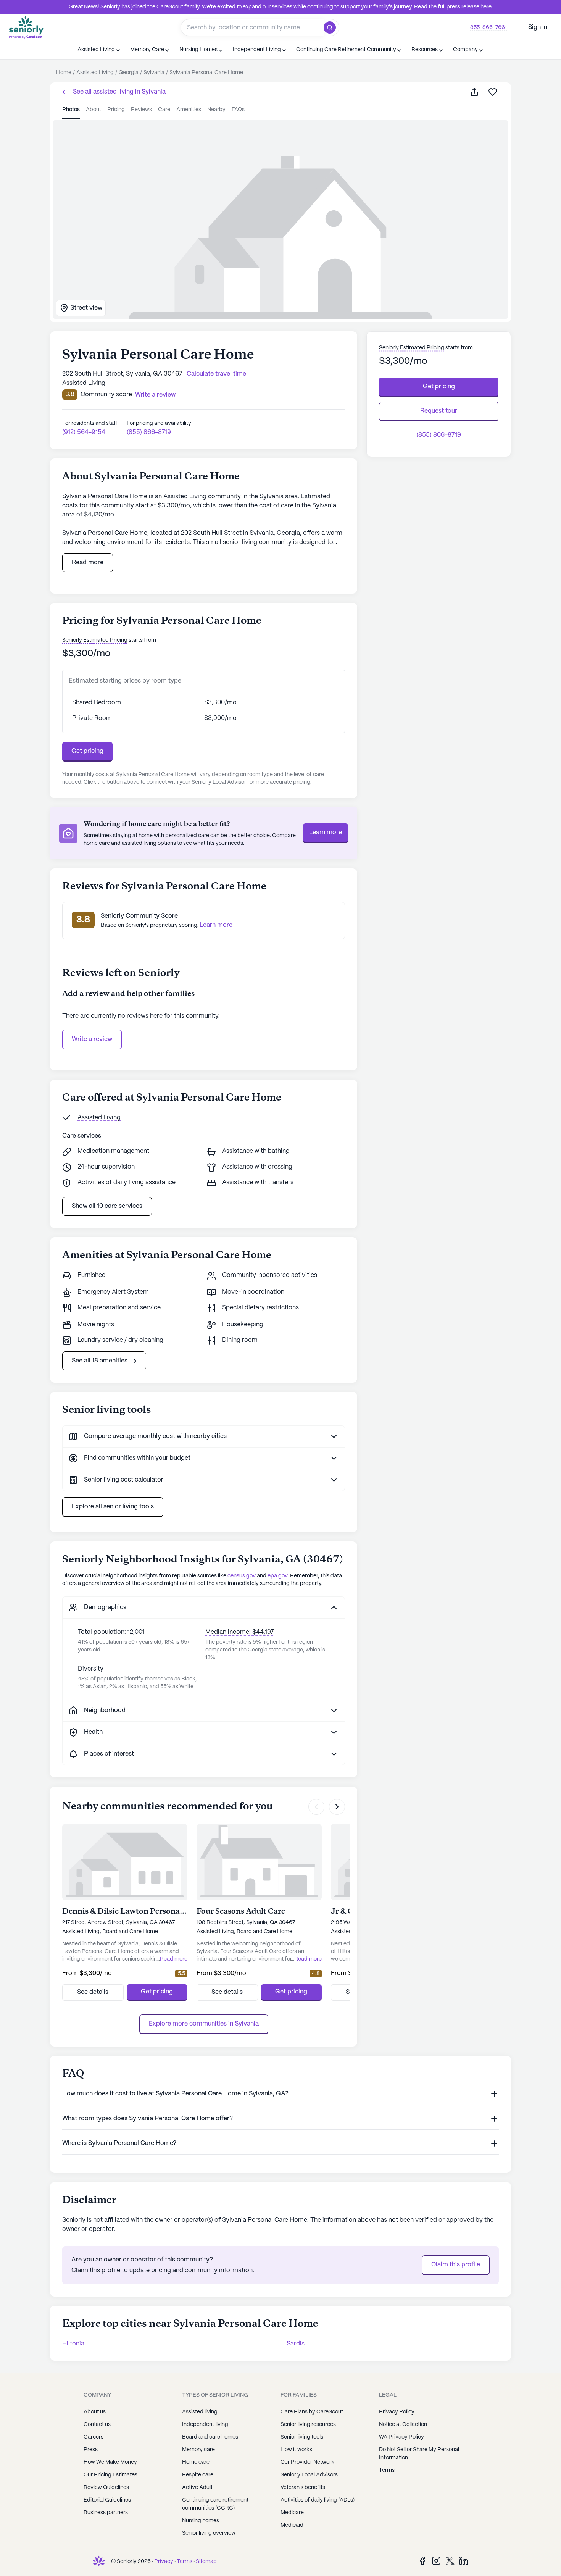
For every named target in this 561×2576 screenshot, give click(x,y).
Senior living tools (302, 2437)
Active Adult (197, 2487)
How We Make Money (110, 2462)
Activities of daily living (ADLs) (318, 2500)
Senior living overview (209, 2533)
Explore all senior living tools (113, 1507)
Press (91, 2450)
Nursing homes (201, 2521)
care (164, 110)
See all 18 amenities (100, 1361)
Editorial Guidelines (107, 2500)
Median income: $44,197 (239, 1632)
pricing (116, 110)
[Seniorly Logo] (26, 27)
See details (93, 1992)
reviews (141, 110)
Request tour (439, 411)
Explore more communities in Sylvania (204, 2024)
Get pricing (87, 751)
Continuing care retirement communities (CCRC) (215, 2504)
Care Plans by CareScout (312, 2412)
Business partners (106, 2513)
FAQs (238, 110)
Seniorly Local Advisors (309, 2475)
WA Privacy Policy (401, 2437)
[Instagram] (436, 2561)
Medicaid (292, 2525)
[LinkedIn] (464, 2561)
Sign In (538, 27)
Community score (106, 395)
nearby (216, 110)
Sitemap (206, 2561)
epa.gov (278, 1576)
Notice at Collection (403, 2424)
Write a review (92, 1039)
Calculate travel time (216, 374)
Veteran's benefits (303, 2487)
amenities (189, 110)
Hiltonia (73, 2344)
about (93, 110)
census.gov (242, 1576)
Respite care (198, 2475)
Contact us (97, 2424)
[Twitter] (450, 2561)
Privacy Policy (397, 2412)
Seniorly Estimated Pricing (95, 640)
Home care (196, 2462)
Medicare (292, 2513)
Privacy (164, 2561)
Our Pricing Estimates (110, 2475)
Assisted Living (99, 1118)
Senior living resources (308, 2424)
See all (118, 92)
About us (95, 2412)
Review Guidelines (106, 2487)
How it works (296, 2450)
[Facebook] (422, 2561)
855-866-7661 (488, 27)
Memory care (198, 2450)
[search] (331, 27)
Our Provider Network (307, 2462)
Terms (387, 2470)
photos (71, 110)
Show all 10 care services (107, 1206)
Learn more (326, 832)
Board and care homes (210, 2437)
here (486, 7)
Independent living (205, 2424)
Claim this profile (456, 2265)
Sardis (296, 2344)
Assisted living (200, 2412)
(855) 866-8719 (149, 432)
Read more (88, 562)
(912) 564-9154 (84, 432)
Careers (93, 2437)
